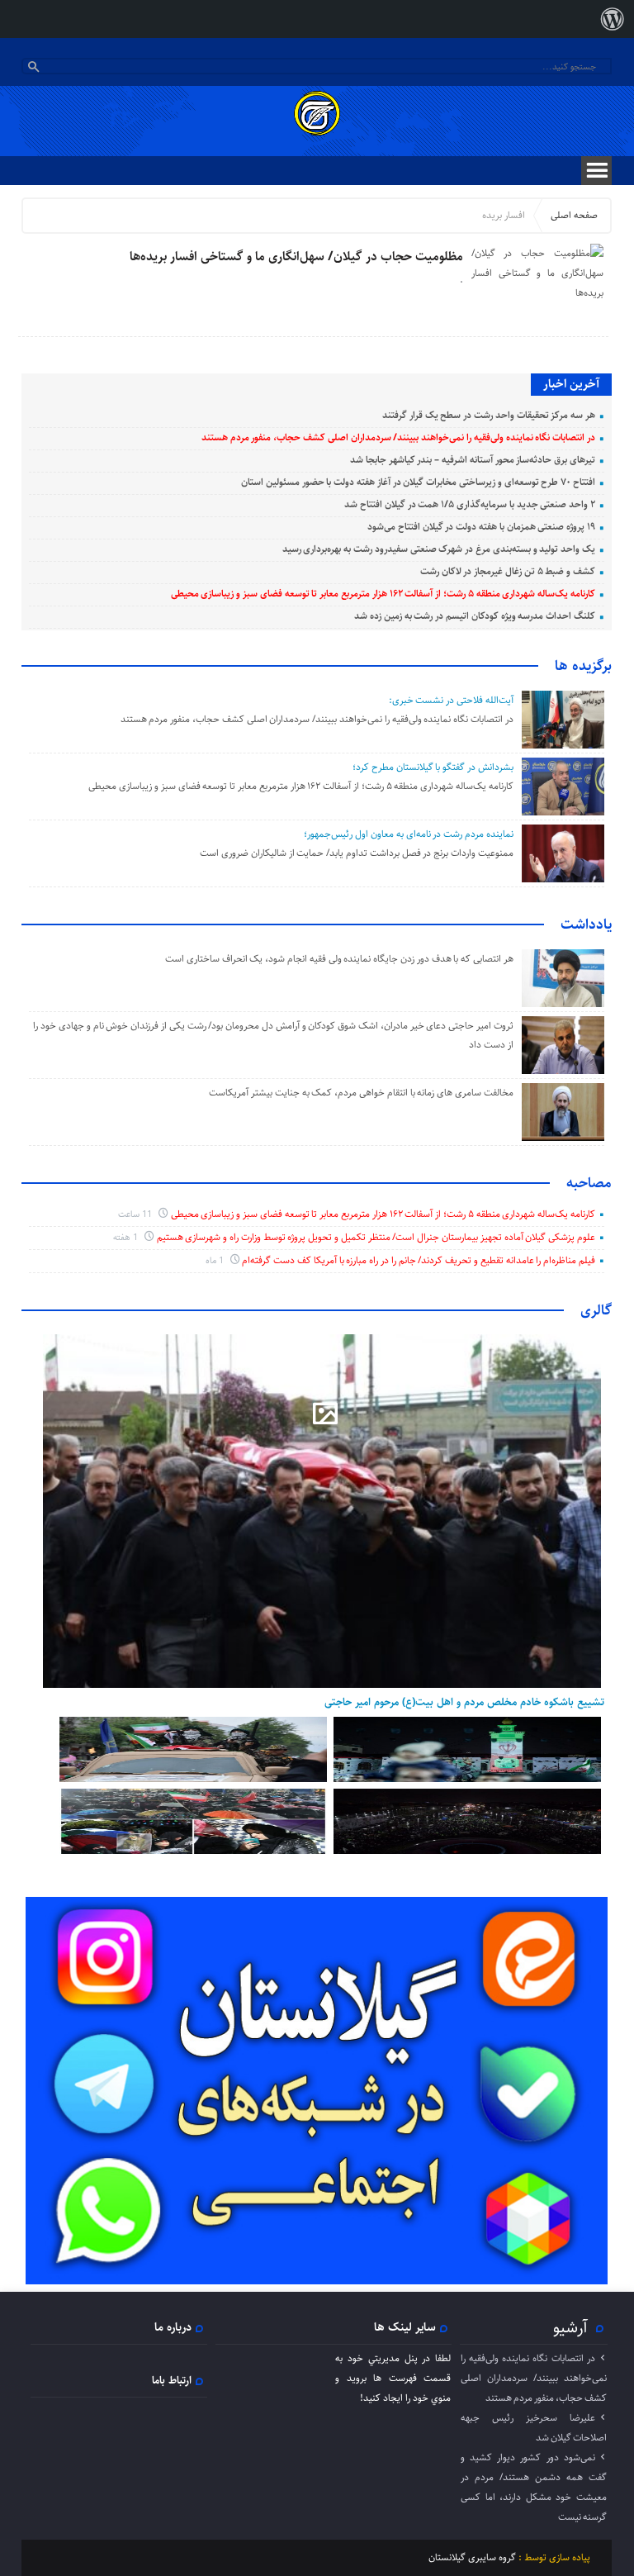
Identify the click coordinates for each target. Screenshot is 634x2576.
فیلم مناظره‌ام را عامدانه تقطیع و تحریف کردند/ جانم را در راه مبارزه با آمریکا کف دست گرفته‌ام (419, 1260)
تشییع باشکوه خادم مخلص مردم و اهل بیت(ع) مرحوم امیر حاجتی (464, 1702)
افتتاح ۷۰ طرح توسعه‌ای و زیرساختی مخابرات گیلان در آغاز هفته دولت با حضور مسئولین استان (418, 482)
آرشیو (570, 2327)
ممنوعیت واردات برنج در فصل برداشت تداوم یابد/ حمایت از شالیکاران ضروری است (357, 853)
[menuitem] (613, 19)
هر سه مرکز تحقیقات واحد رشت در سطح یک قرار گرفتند (489, 415)
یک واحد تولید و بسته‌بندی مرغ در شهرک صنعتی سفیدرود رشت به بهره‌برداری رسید (439, 549)
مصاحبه (589, 1183)
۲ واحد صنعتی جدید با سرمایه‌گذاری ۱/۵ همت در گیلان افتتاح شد (470, 504)
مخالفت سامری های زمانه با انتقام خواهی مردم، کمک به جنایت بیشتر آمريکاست (360, 1093)
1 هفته (127, 1237)
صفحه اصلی (574, 215)
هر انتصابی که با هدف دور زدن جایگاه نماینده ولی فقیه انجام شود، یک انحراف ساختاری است (339, 959)
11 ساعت (136, 1214)
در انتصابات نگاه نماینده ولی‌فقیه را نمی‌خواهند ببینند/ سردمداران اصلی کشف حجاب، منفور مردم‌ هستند (398, 437)
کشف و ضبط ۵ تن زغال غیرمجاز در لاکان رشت (508, 571)
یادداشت (586, 924)
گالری (596, 1310)
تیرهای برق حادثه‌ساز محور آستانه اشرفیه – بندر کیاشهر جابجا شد (473, 460)
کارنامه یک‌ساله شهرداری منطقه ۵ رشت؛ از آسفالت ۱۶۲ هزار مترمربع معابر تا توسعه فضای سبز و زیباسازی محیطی (383, 594)
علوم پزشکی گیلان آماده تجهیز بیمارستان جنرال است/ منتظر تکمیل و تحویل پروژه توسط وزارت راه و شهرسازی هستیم (376, 1237)
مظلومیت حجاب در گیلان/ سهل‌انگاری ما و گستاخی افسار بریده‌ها (296, 257)
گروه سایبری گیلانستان (472, 2557)
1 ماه (216, 1260)
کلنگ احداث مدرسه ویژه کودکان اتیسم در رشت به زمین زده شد (475, 616)
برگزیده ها (583, 666)
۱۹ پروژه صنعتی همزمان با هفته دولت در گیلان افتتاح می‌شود (481, 527)
